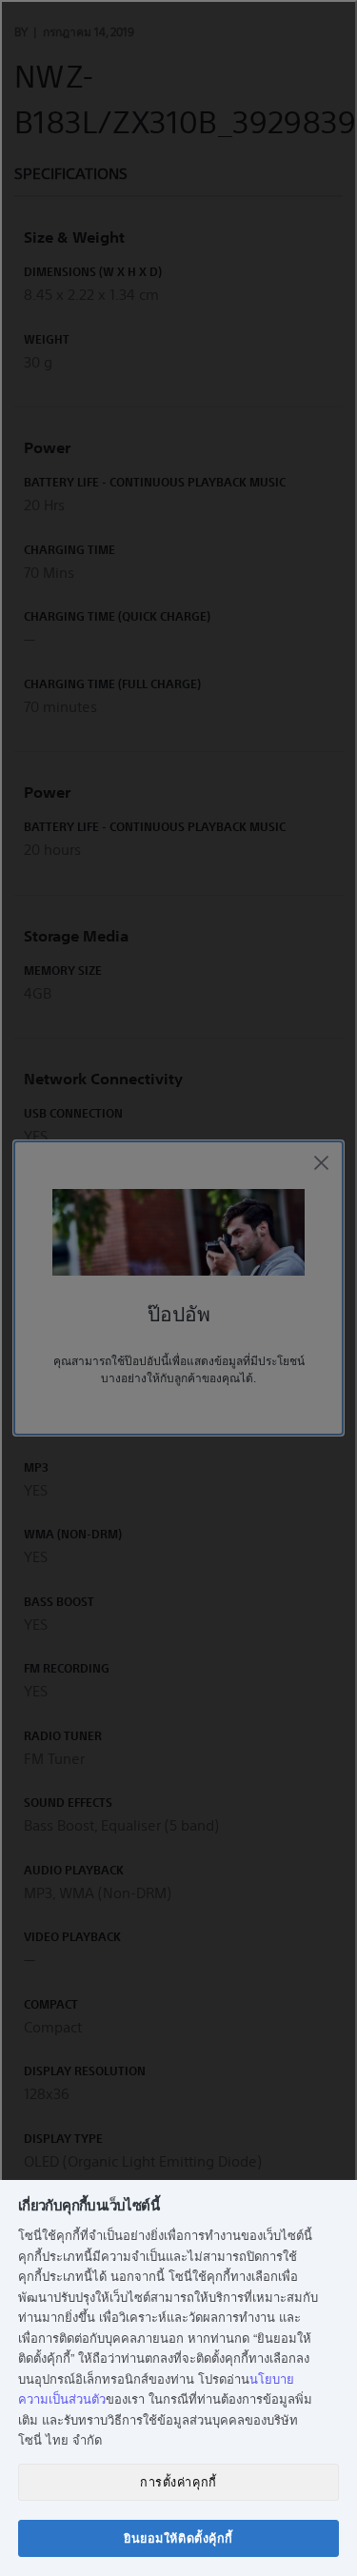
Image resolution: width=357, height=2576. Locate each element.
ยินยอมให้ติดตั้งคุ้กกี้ (178, 2538)
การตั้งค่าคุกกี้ (178, 2482)
